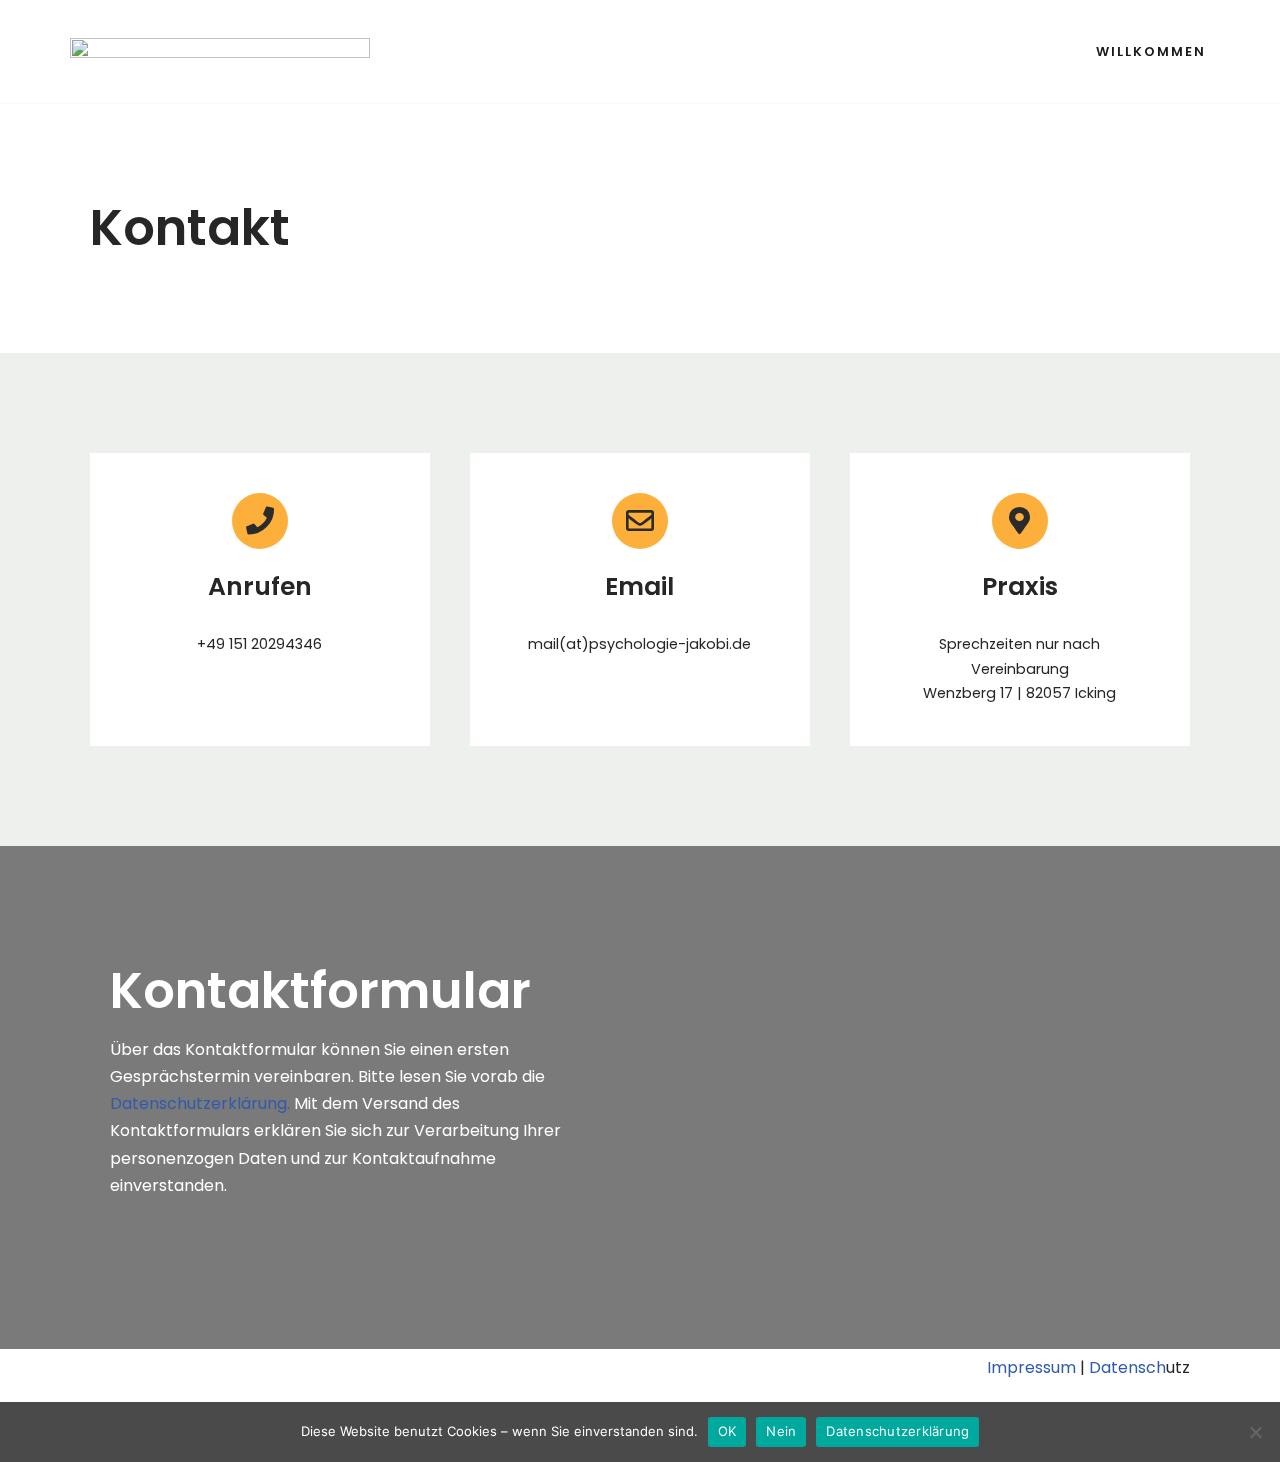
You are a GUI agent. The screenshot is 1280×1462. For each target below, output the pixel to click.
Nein (781, 1431)
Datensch (1127, 1367)
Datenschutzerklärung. (202, 1103)
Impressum (1031, 1367)
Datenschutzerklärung (897, 1431)
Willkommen (1151, 51)
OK (727, 1431)
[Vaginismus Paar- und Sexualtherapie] (220, 61)
